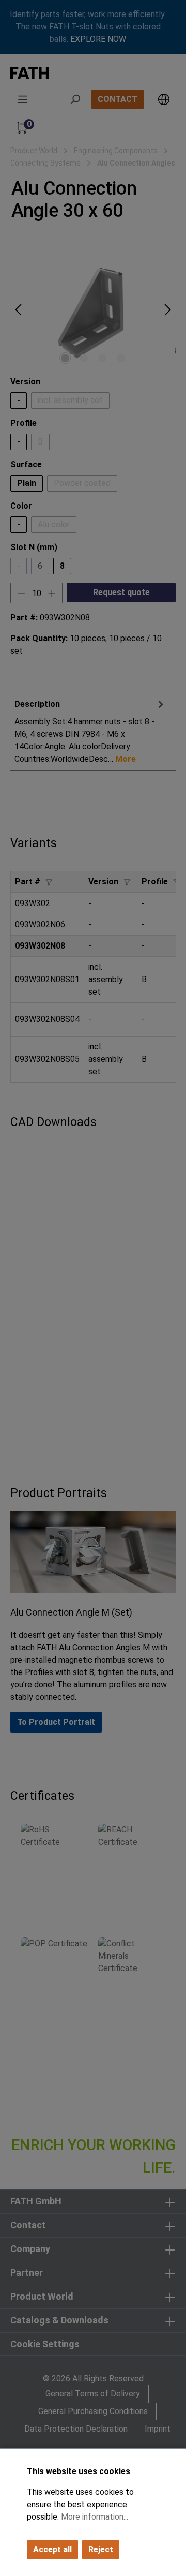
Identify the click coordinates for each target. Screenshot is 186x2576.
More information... (95, 2517)
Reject (101, 2549)
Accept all (52, 2549)
